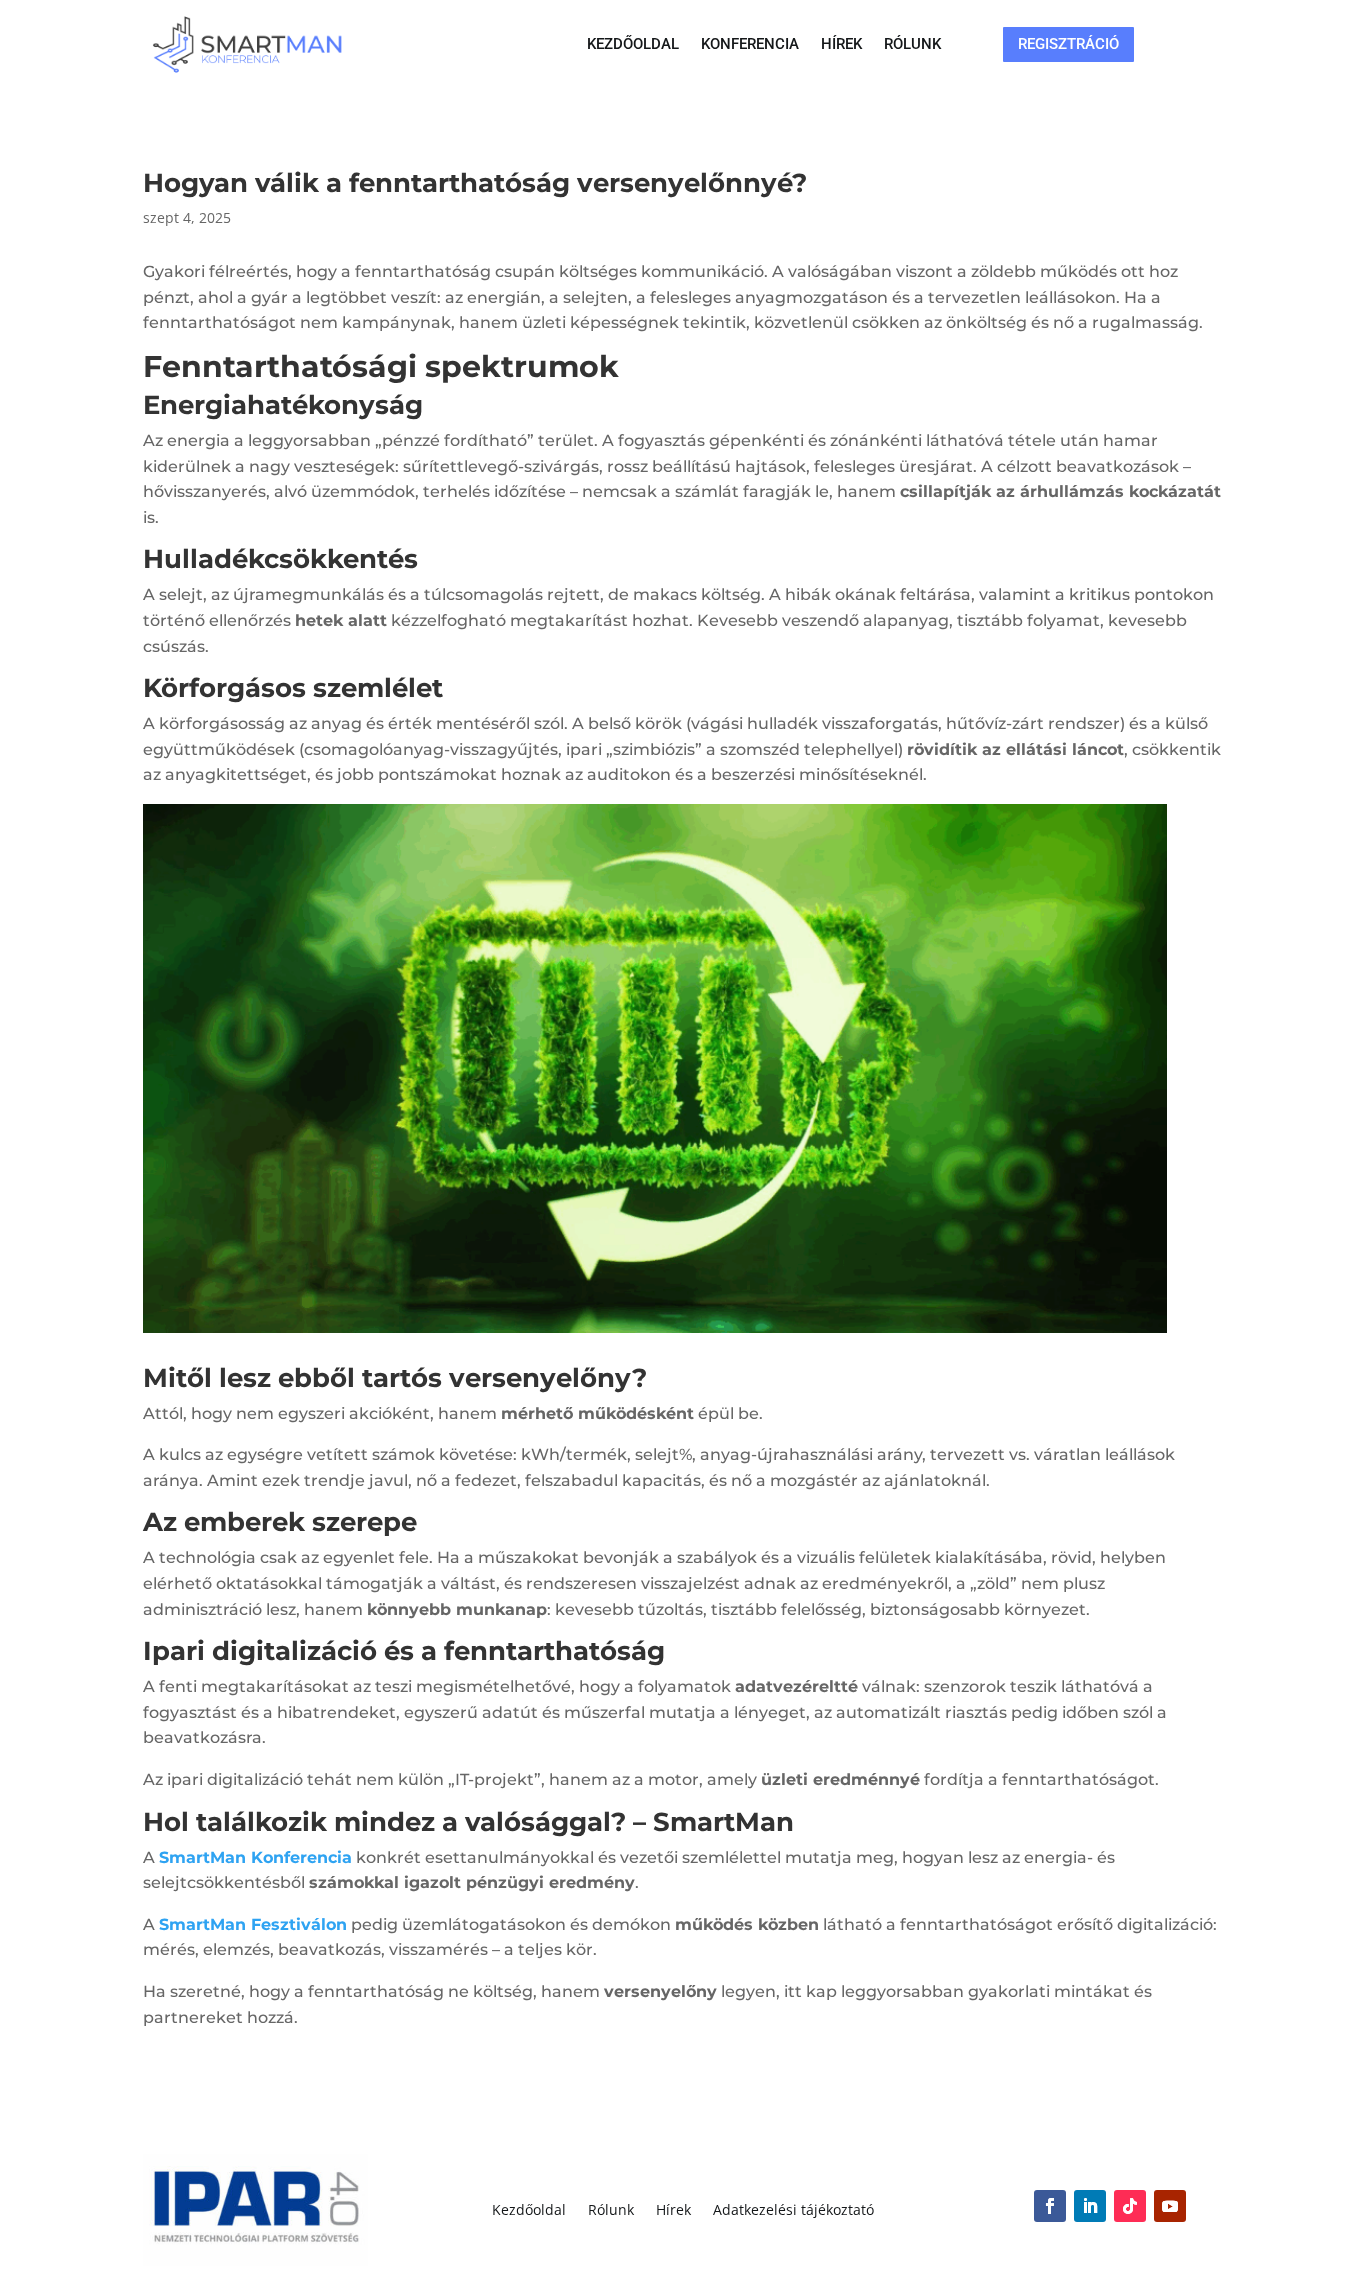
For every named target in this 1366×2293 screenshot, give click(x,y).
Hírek (841, 45)
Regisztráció (1068, 44)
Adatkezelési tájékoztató (793, 2211)
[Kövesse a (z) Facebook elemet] (1050, 2206)
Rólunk (912, 45)
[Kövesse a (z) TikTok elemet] (1130, 2206)
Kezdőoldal (633, 45)
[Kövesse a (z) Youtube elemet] (1170, 2206)
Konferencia (750, 45)
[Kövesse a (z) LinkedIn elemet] (1090, 2206)
